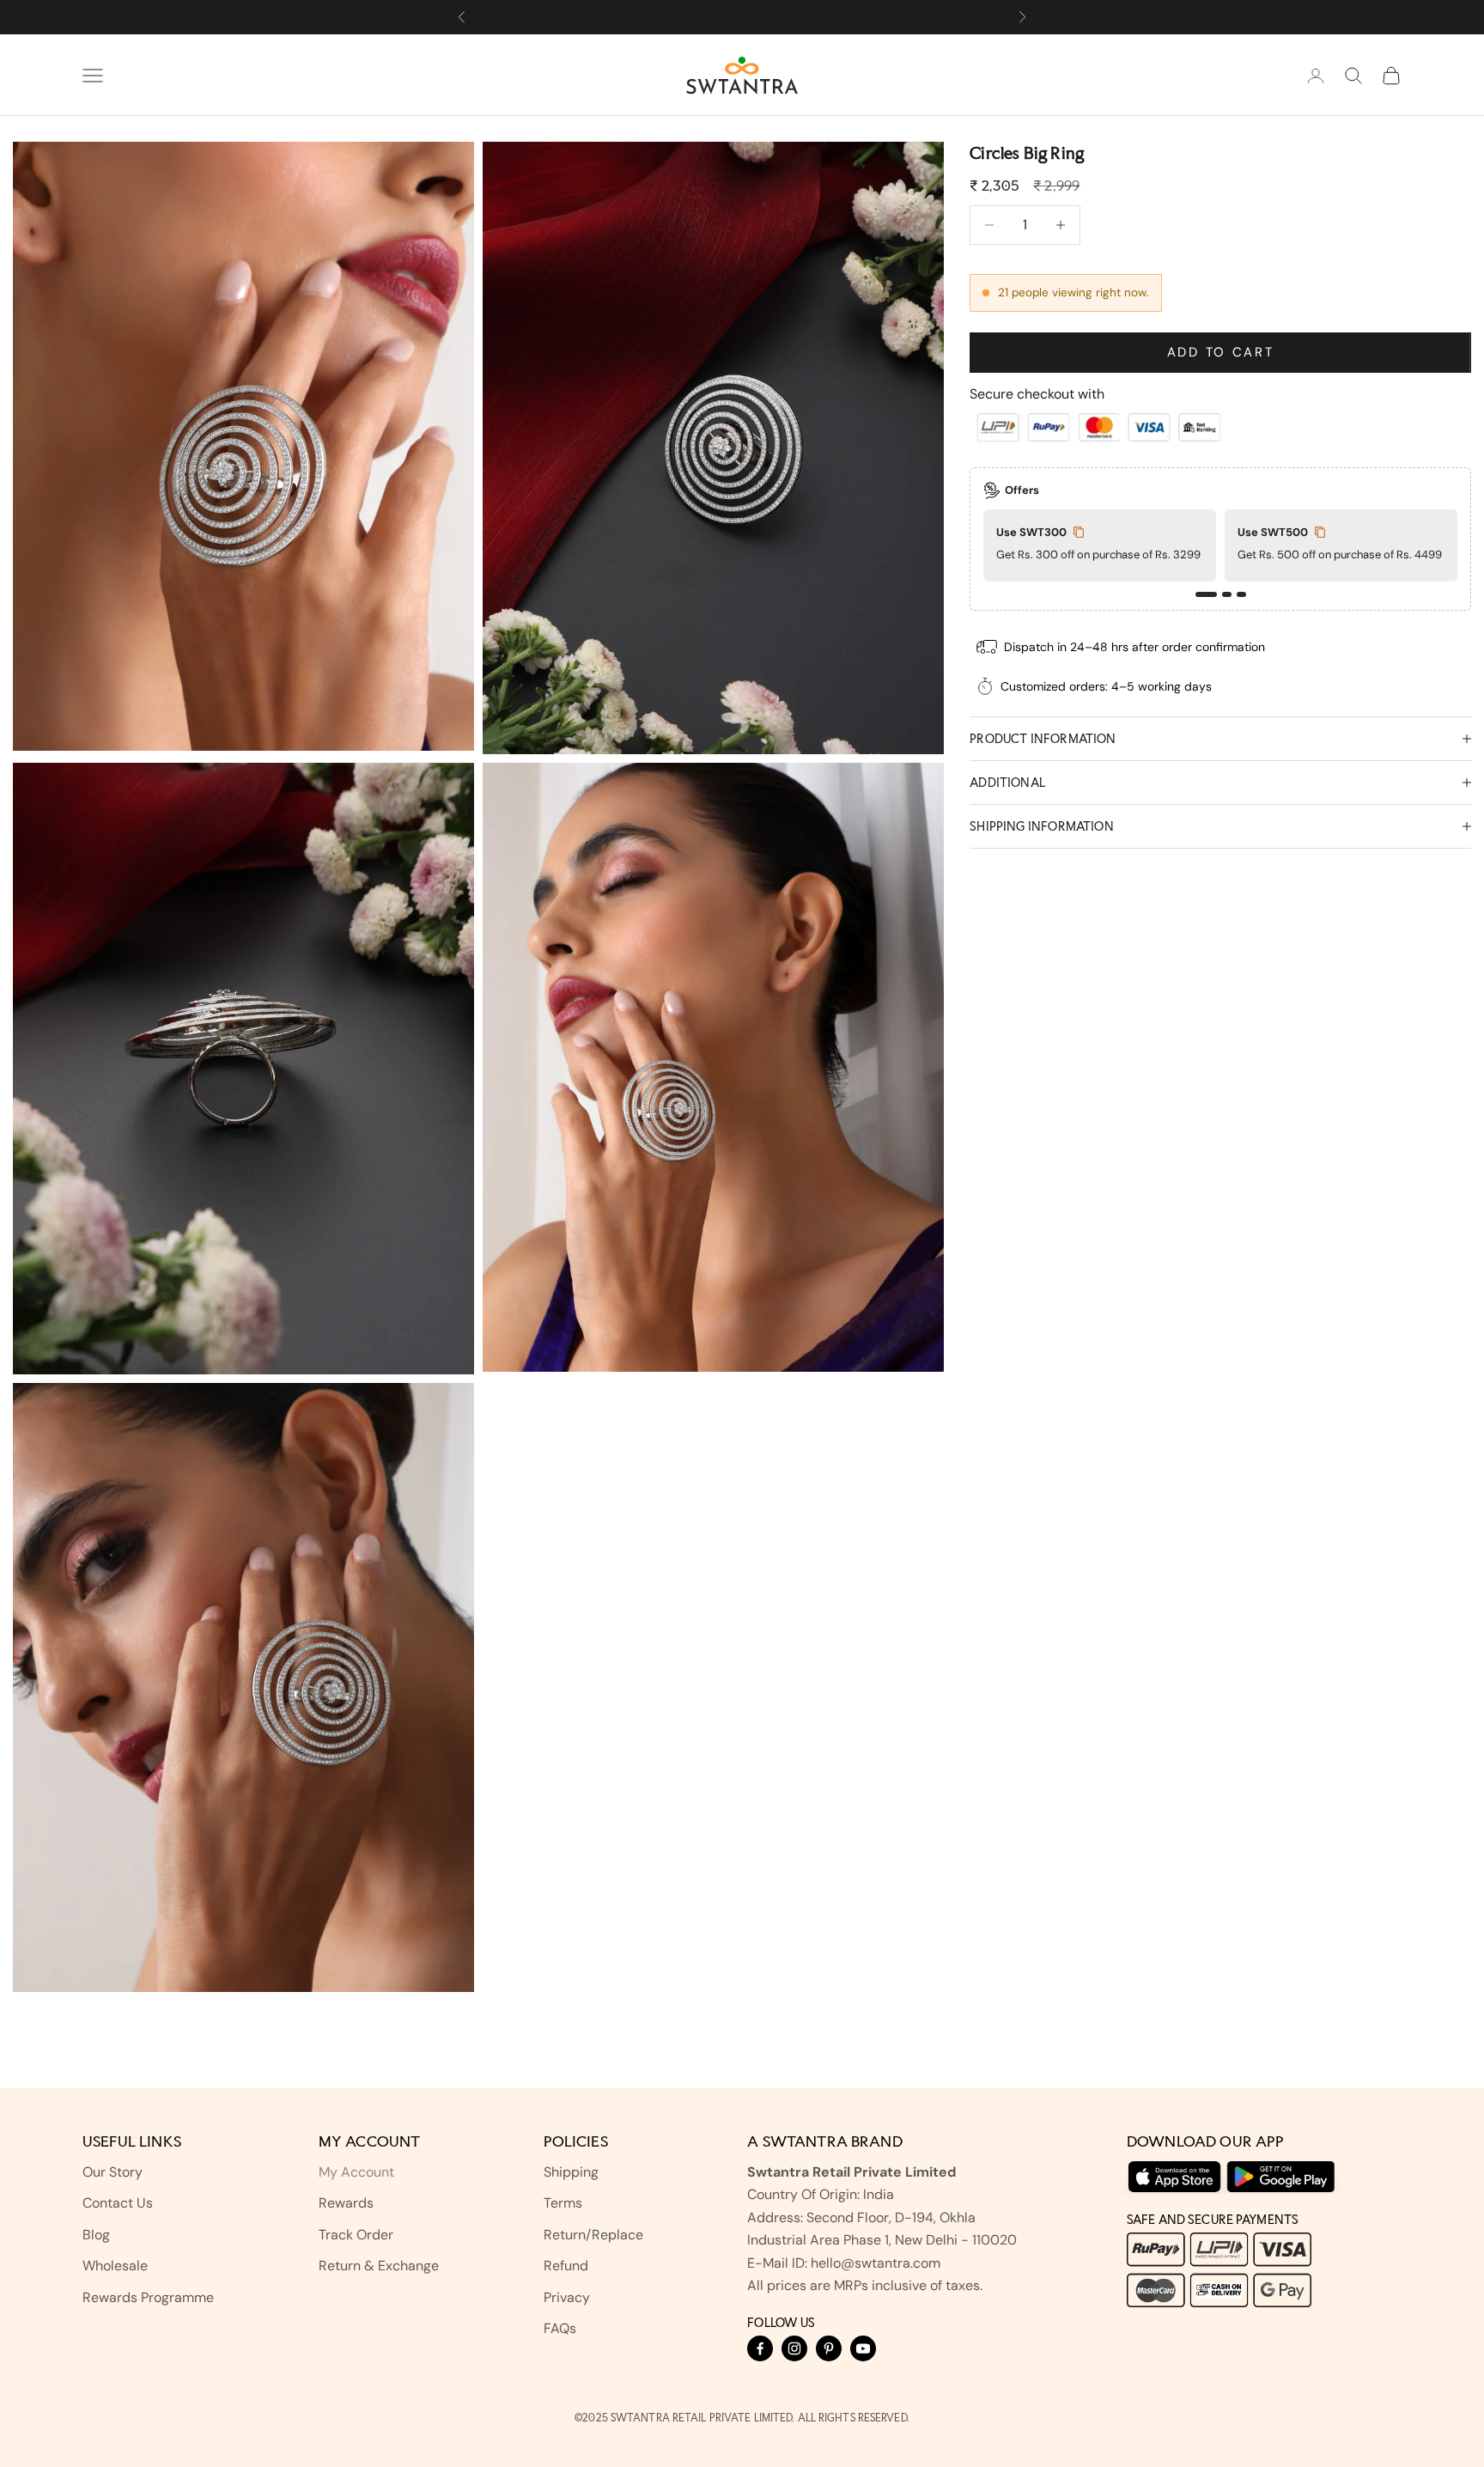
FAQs (560, 2328)
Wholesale (115, 2266)
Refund (566, 2266)
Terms (563, 2203)
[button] (1206, 594)
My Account (356, 2172)
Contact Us (118, 2203)
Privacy (567, 2297)
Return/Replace (593, 2235)
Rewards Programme (148, 2297)
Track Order (356, 2235)
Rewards (346, 2203)
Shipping (571, 2172)
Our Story (113, 2172)
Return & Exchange (379, 2266)
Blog (96, 2235)
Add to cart (1221, 352)
